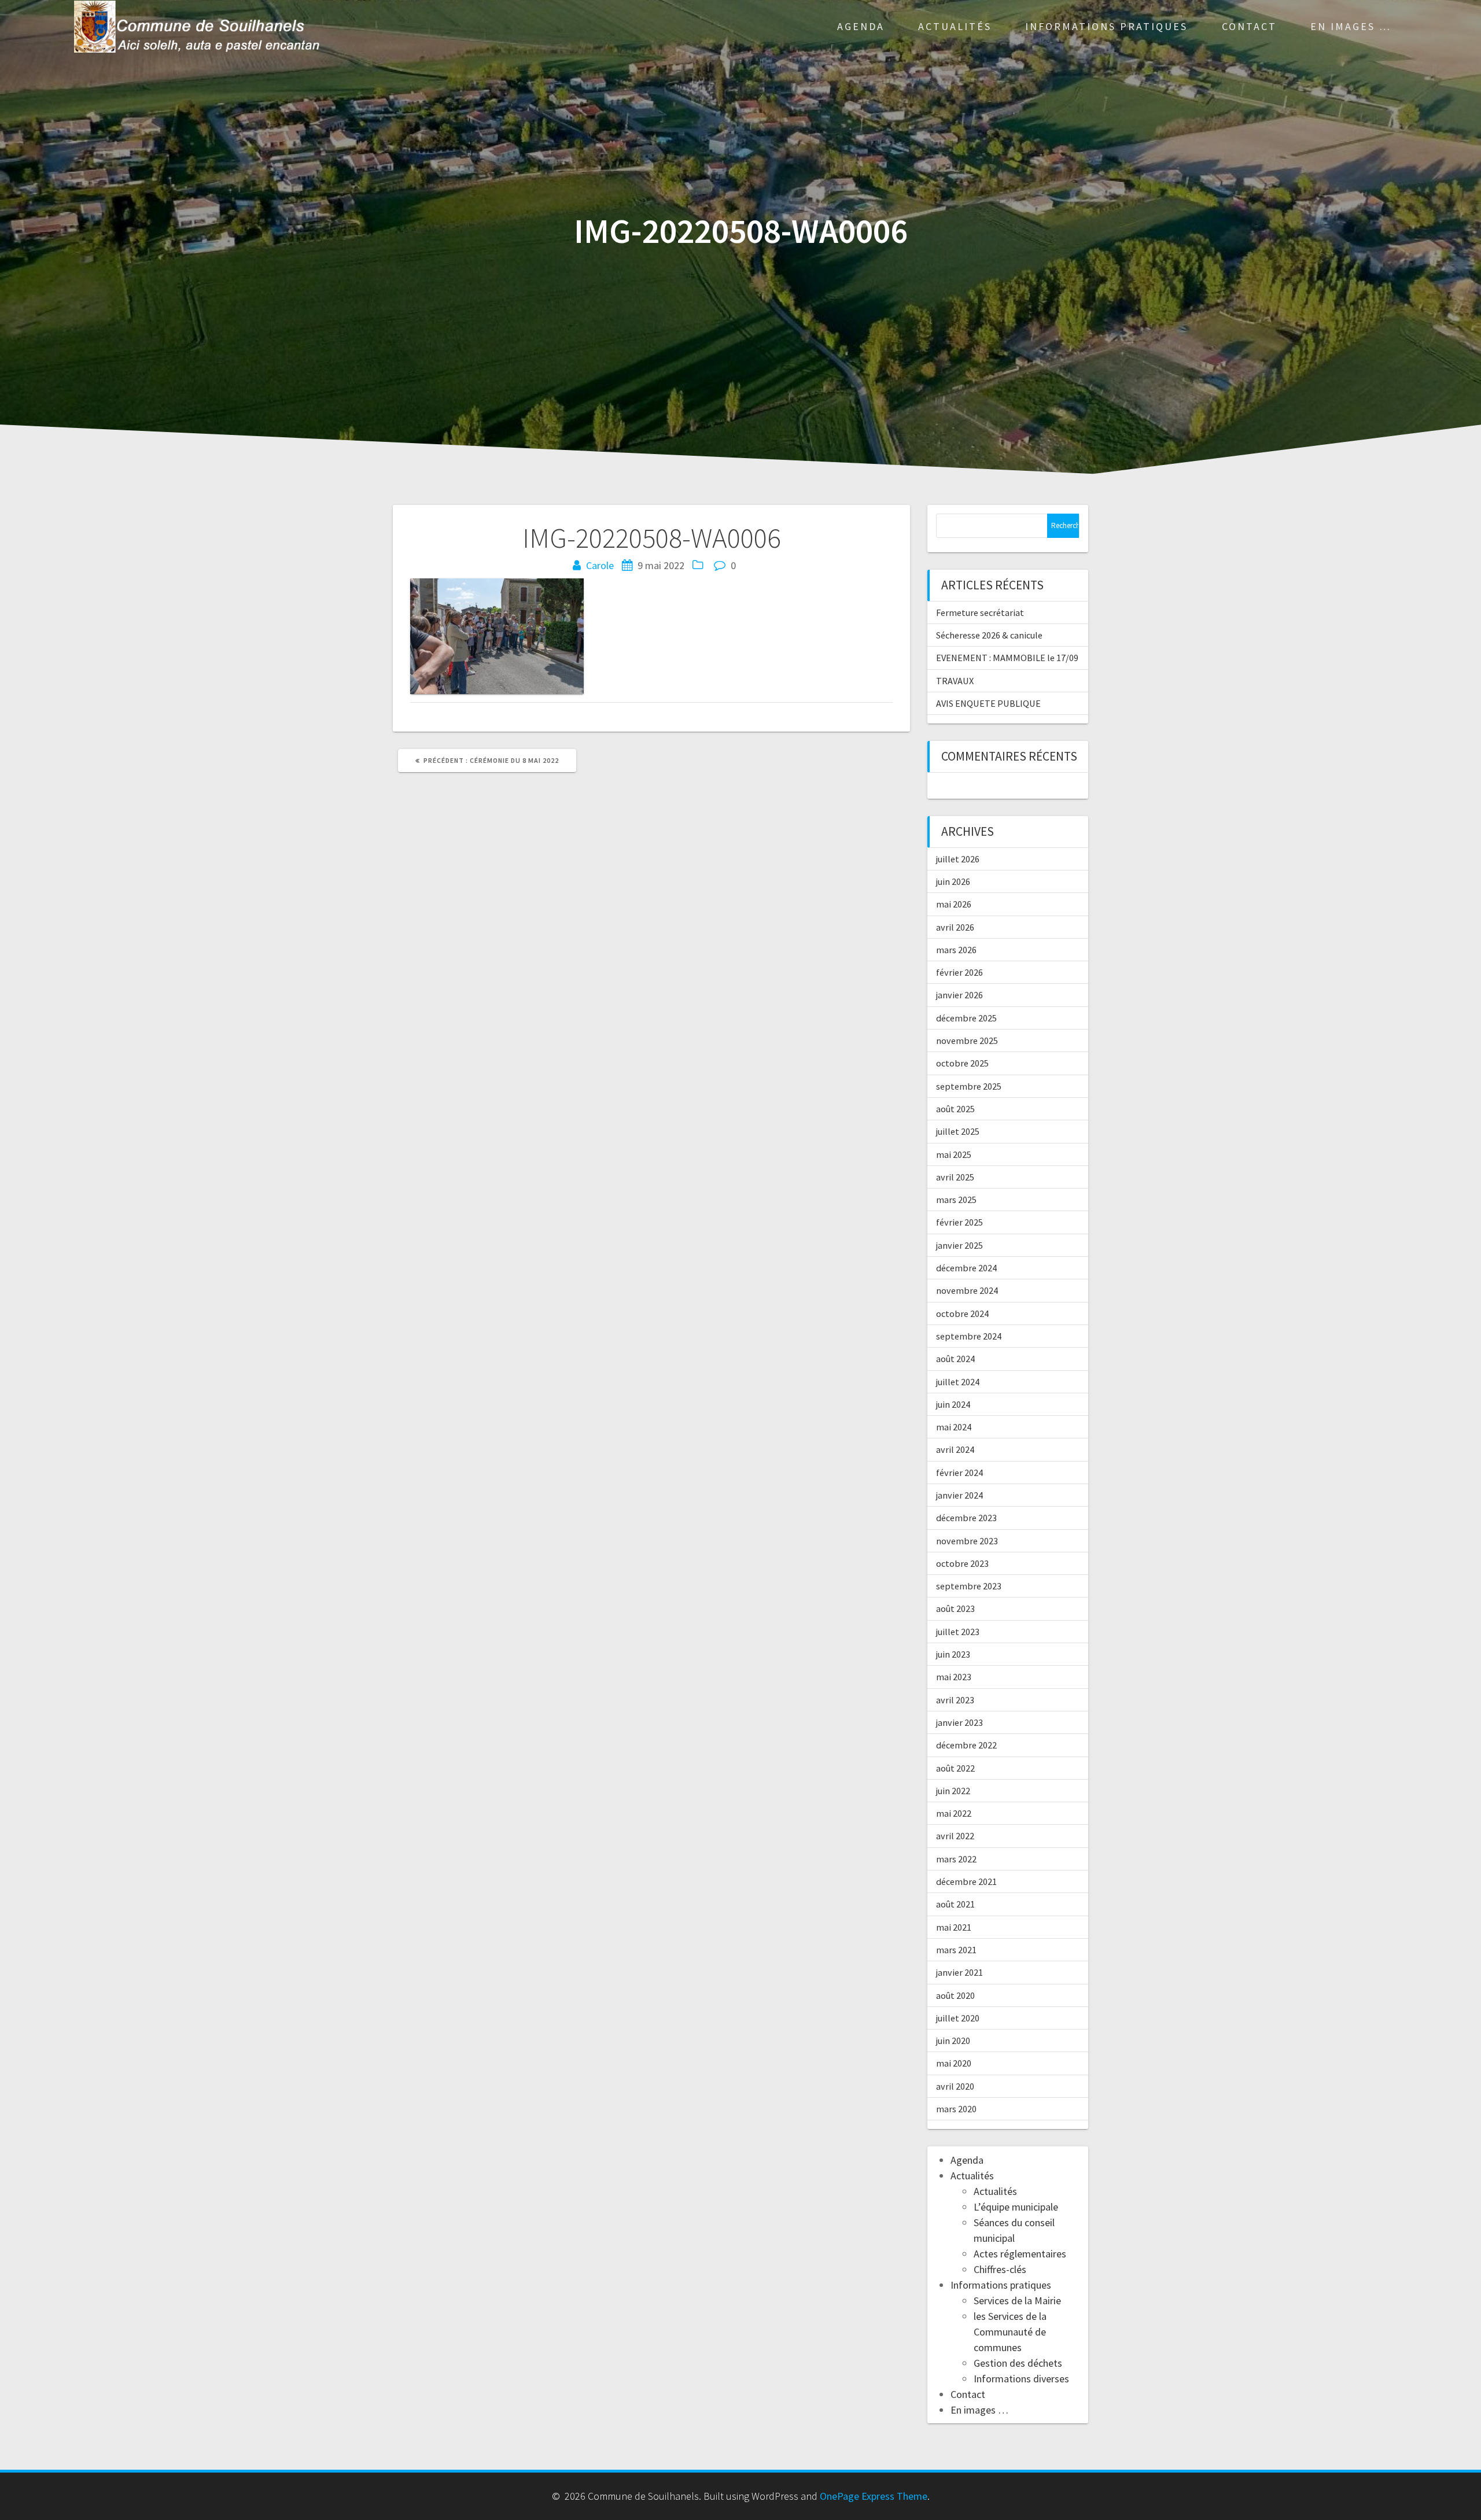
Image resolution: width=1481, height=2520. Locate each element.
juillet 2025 (958, 1131)
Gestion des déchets (1018, 2363)
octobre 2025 (962, 1063)
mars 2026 (956, 950)
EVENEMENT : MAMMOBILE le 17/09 (1007, 658)
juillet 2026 (958, 859)
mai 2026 (954, 904)
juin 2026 (953, 881)
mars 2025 (956, 1200)
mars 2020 (956, 2109)
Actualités (955, 26)
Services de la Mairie (1017, 2301)
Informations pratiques (1106, 26)
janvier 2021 (959, 1972)
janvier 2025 (959, 1245)
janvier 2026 (959, 995)
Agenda (861, 26)
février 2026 (959, 972)
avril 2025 (955, 1177)
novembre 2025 (967, 1041)
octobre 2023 (962, 1563)
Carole (600, 565)
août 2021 (955, 1904)
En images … (1351, 26)
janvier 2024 (959, 1495)
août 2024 (955, 1359)
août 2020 (955, 1995)
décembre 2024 (966, 1268)
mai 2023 (954, 1677)
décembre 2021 (966, 1881)
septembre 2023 (969, 1586)
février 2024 (959, 1473)
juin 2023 (953, 1654)
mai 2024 (954, 1427)
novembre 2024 (967, 1290)
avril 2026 (955, 927)
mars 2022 (956, 1859)
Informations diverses (1021, 2379)
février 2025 (959, 1222)
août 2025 (955, 1109)
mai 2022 (954, 1813)
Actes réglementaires (1020, 2254)
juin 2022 (953, 1791)
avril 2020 (955, 2086)
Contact (1249, 26)
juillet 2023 (958, 1632)
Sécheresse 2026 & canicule (989, 635)
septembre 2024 (969, 1336)
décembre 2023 (966, 1518)
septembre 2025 (969, 1086)
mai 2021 (954, 1927)
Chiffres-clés (1000, 2269)
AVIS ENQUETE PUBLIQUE (988, 703)
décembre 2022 (966, 1745)
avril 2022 (955, 1836)
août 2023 (955, 1608)
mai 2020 (954, 2063)
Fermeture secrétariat (980, 613)
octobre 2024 (962, 1314)
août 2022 (955, 1768)
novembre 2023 (967, 1541)
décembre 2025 (966, 1018)
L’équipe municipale (1016, 2207)
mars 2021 (956, 1950)
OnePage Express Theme (874, 2496)
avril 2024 (955, 1449)
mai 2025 (954, 1154)
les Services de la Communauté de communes (1010, 2332)
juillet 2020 (958, 2018)
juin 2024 (953, 1404)
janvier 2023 (959, 1722)
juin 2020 (953, 2041)
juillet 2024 (958, 1382)
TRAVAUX (955, 681)
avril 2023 (955, 1700)
